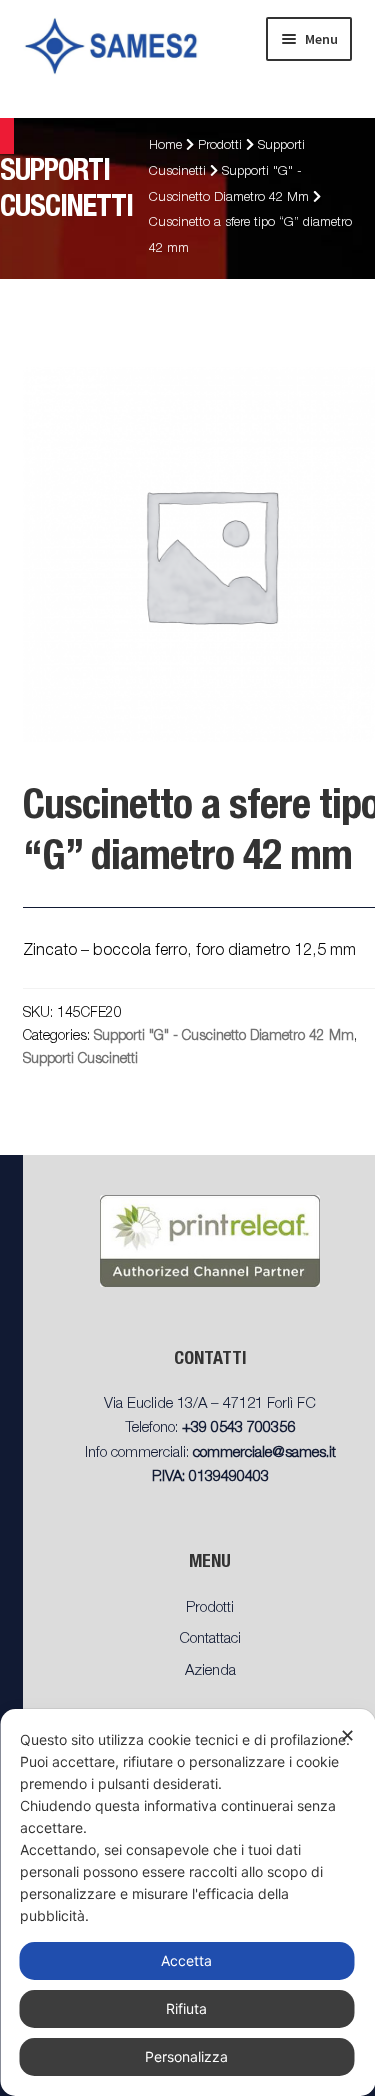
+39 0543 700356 (238, 1428)
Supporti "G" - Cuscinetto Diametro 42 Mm (224, 1037)
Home (165, 146)
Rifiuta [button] (186, 2008)
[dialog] (187, 1902)
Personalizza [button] (186, 2056)
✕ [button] (347, 1735)
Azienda (210, 1671)
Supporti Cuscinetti (80, 1060)
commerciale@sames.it (264, 1453)
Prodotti (220, 146)
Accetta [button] (186, 1960)
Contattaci (210, 1639)
